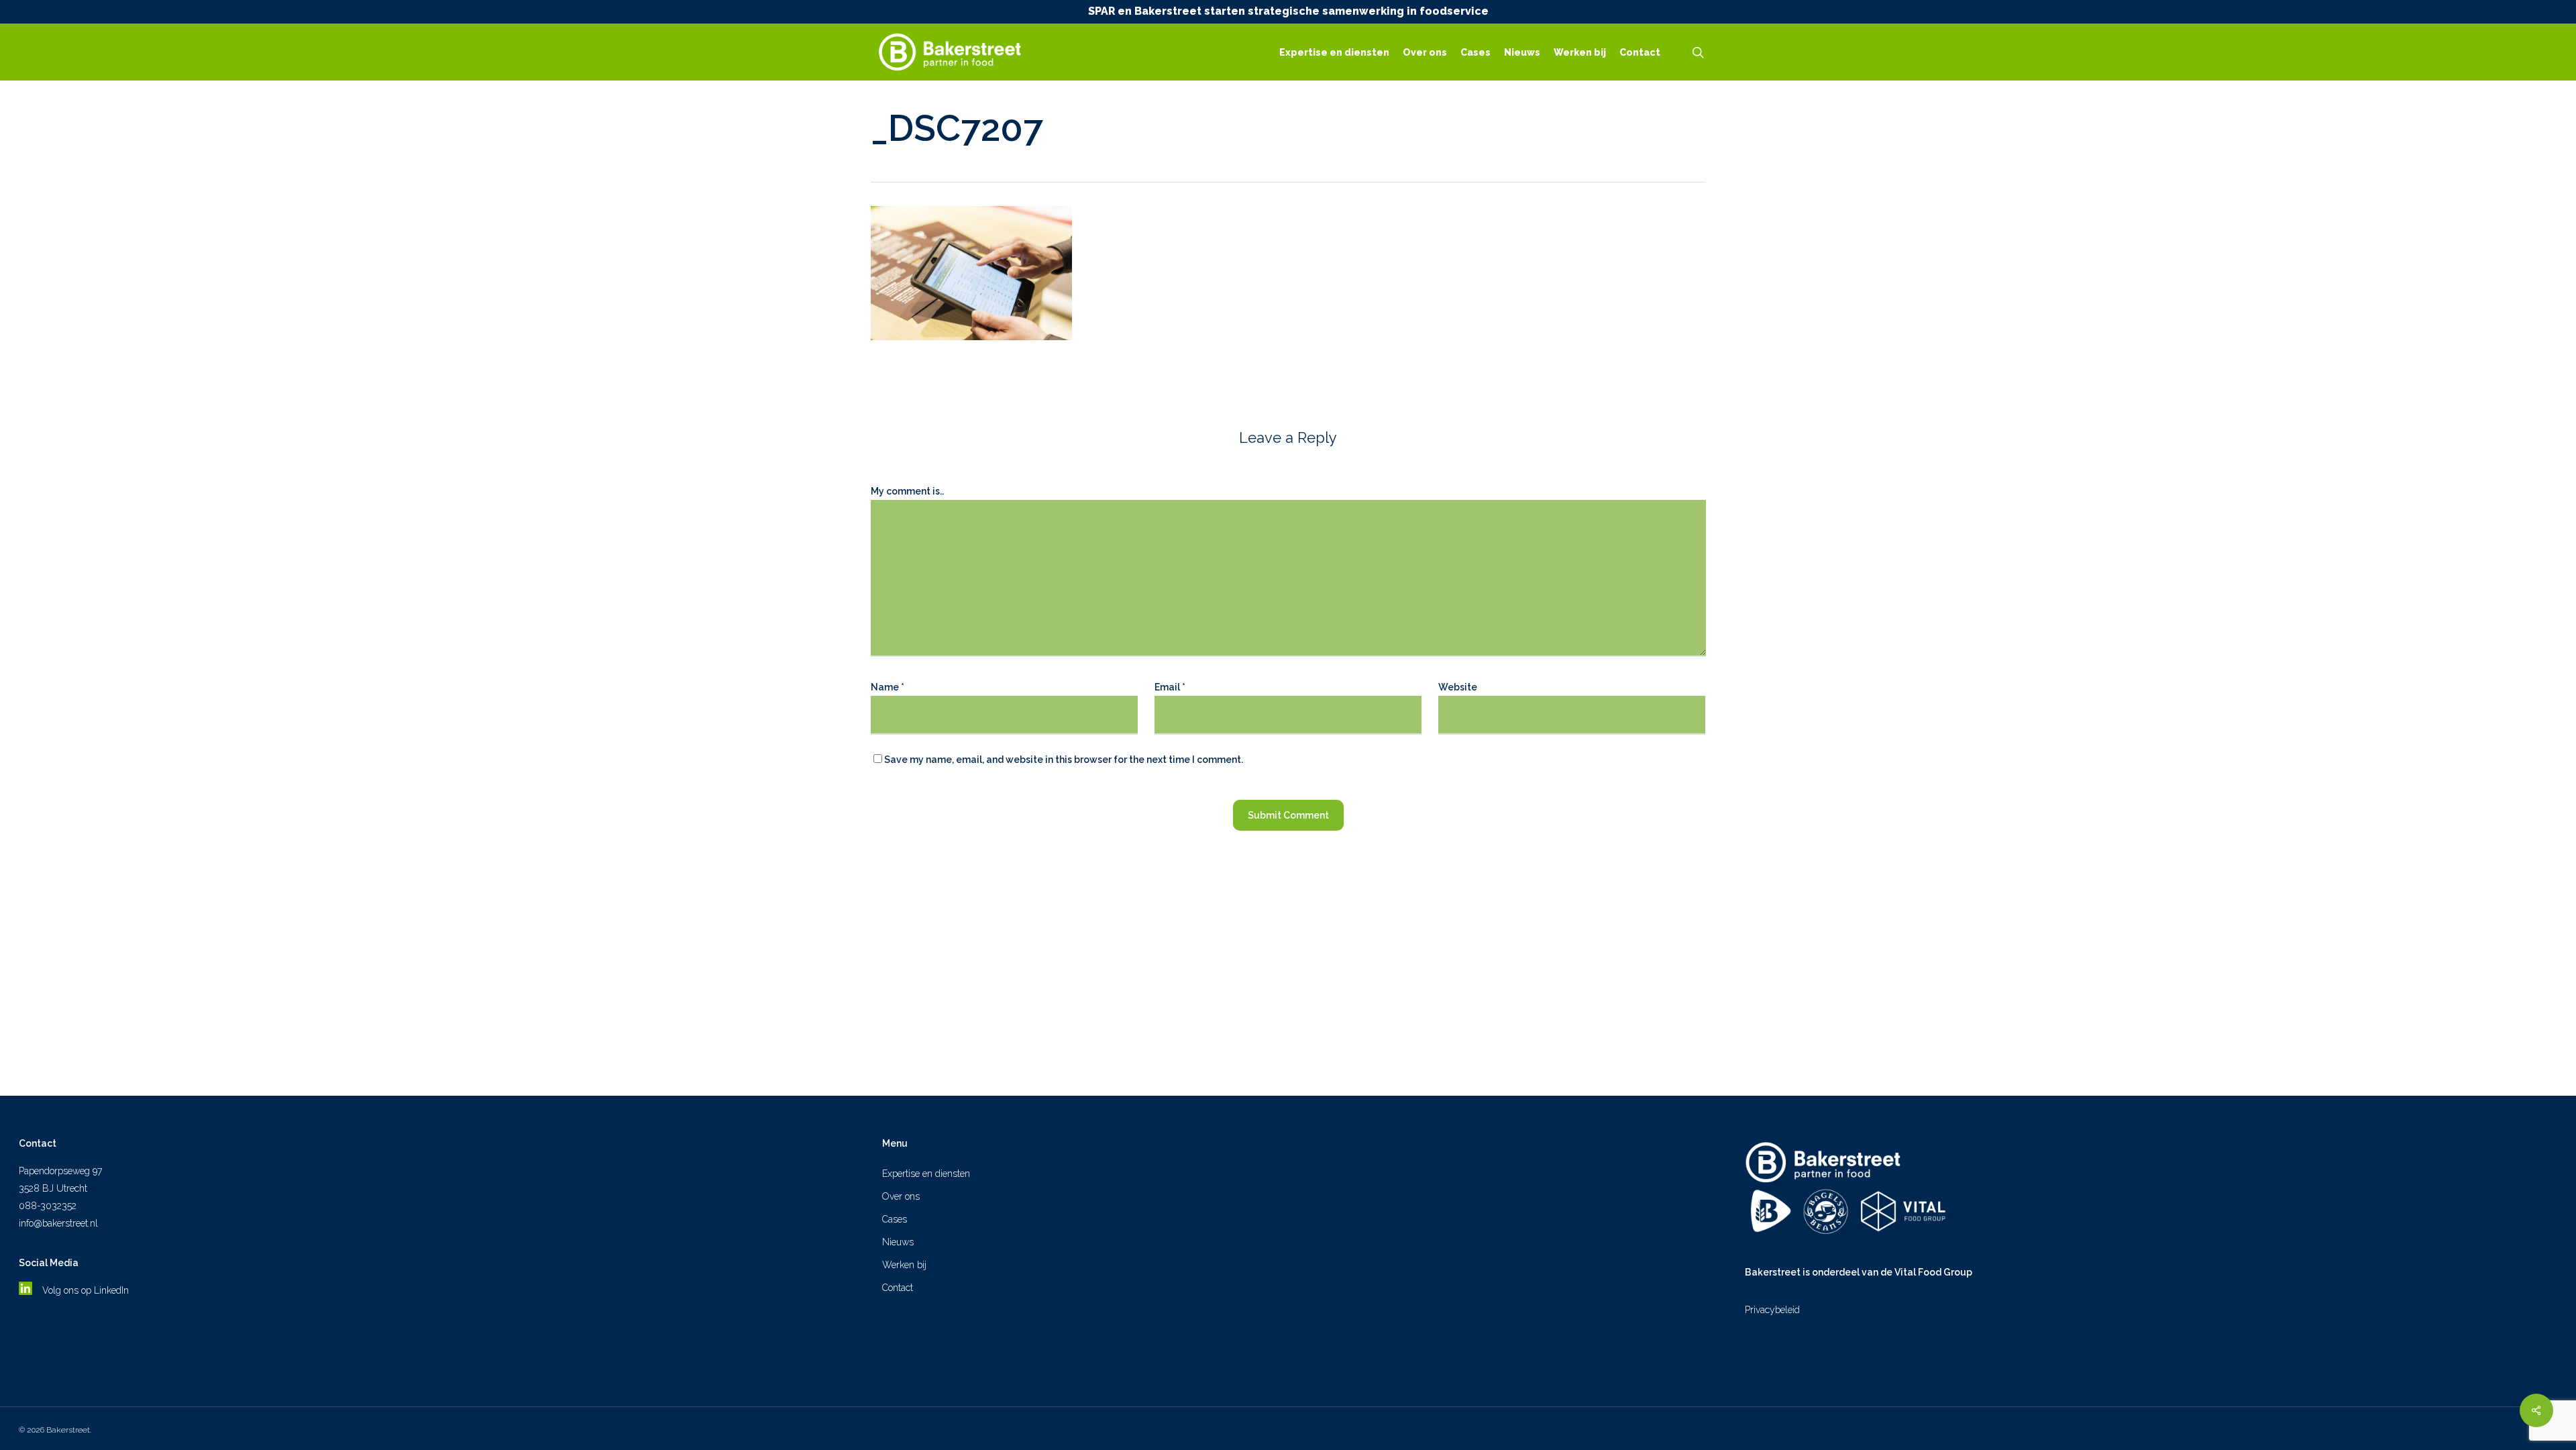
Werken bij (904, 1265)
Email (1170, 687)
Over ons (901, 1196)
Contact (898, 1288)
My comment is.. (907, 491)
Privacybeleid (1772, 1310)
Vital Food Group (1933, 1272)
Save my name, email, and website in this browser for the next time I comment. (1064, 760)
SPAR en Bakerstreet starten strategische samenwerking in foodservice (1288, 11)
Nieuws (898, 1242)
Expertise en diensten (926, 1174)
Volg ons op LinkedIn (87, 1290)
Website (1458, 687)
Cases (895, 1219)
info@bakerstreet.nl (58, 1223)
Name (888, 687)
